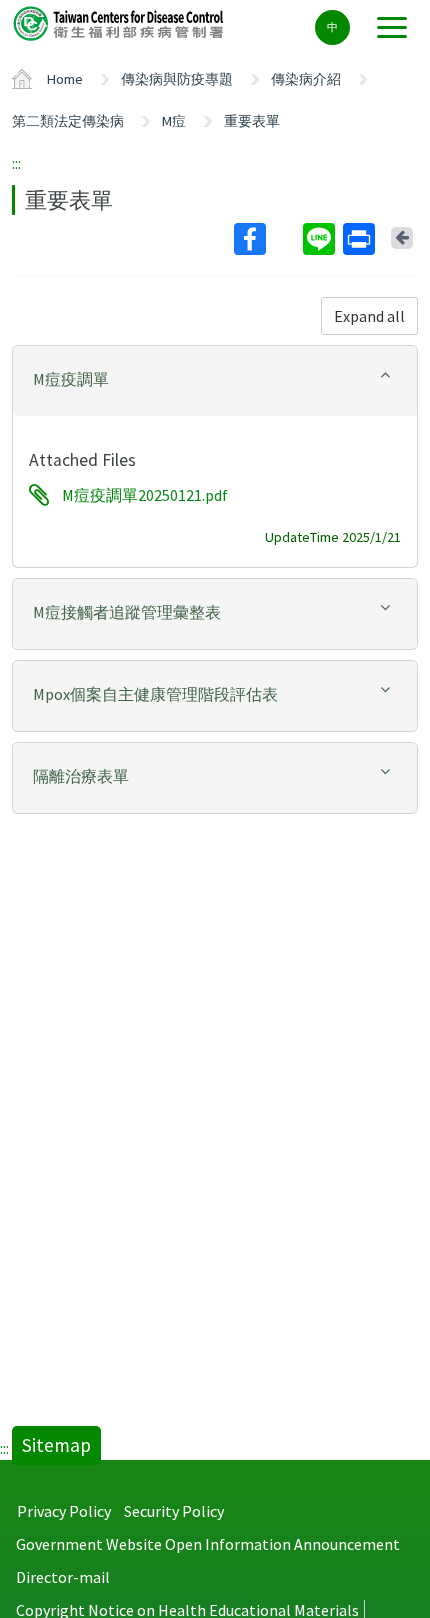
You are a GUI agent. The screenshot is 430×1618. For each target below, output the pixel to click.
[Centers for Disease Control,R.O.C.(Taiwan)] (120, 22)
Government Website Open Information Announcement (208, 1544)
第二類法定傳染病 (68, 121)
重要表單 (252, 121)
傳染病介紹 (306, 79)
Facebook (266, 239)
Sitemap (56, 1445)
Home (65, 79)
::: (16, 163)
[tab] (215, 381)
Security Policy (174, 1511)
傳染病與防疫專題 (177, 79)
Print (361, 239)
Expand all (369, 316)
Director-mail (63, 1577)
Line (321, 239)
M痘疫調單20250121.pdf (145, 495)
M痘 (174, 121)
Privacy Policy (64, 1511)
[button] (215, 379)
